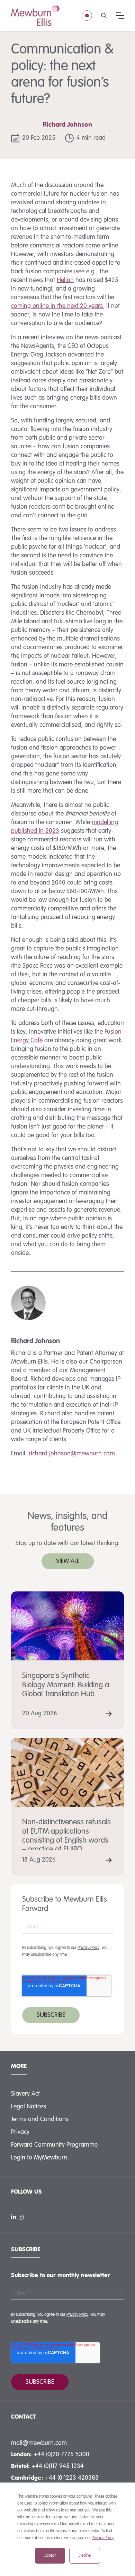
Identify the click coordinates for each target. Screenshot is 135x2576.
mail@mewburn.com (39, 2443)
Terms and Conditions (40, 2119)
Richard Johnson (67, 125)
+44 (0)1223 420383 (72, 2478)
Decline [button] (85, 2556)
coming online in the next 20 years (57, 306)
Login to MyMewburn (39, 2158)
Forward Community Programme (54, 2145)
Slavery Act (25, 2094)
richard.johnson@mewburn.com (72, 1454)
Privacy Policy (103, 2538)
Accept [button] (50, 2556)
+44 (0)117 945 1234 (58, 2466)
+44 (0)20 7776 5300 (61, 2455)
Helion (65, 280)
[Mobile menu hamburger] (120, 16)
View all (68, 1561)
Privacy (20, 2132)
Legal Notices (29, 2107)
